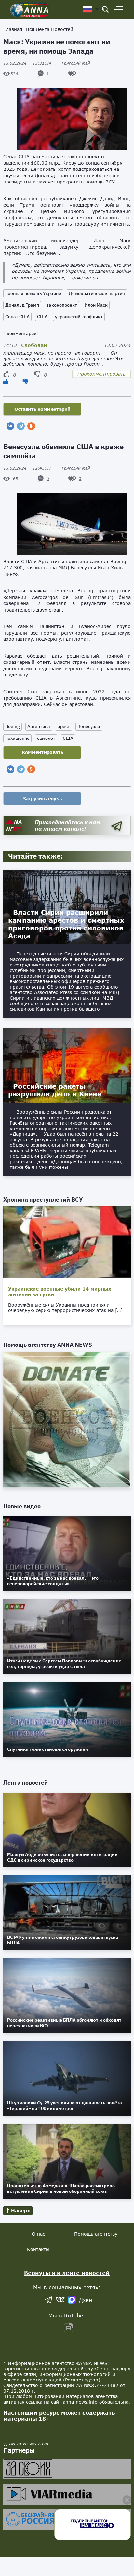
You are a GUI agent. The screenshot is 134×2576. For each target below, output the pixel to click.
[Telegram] (21, 426)
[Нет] (25, 381)
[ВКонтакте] (10, 426)
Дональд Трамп (22, 305)
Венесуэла (89, 726)
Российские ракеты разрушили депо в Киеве (55, 1090)
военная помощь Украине (33, 293)
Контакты (38, 2249)
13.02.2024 (27, 63)
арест (64, 726)
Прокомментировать (101, 374)
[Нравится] (6, 381)
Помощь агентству (96, 2234)
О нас (38, 2234)
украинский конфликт (79, 317)
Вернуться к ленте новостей (67, 2273)
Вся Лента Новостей (50, 29)
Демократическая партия (97, 293)
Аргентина (39, 726)
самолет (46, 738)
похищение (17, 738)
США (42, 317)
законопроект (62, 305)
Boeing (13, 726)
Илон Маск (96, 305)
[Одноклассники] (31, 426)
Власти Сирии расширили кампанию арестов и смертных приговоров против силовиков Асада (66, 924)
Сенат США (17, 317)
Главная (13, 29)
